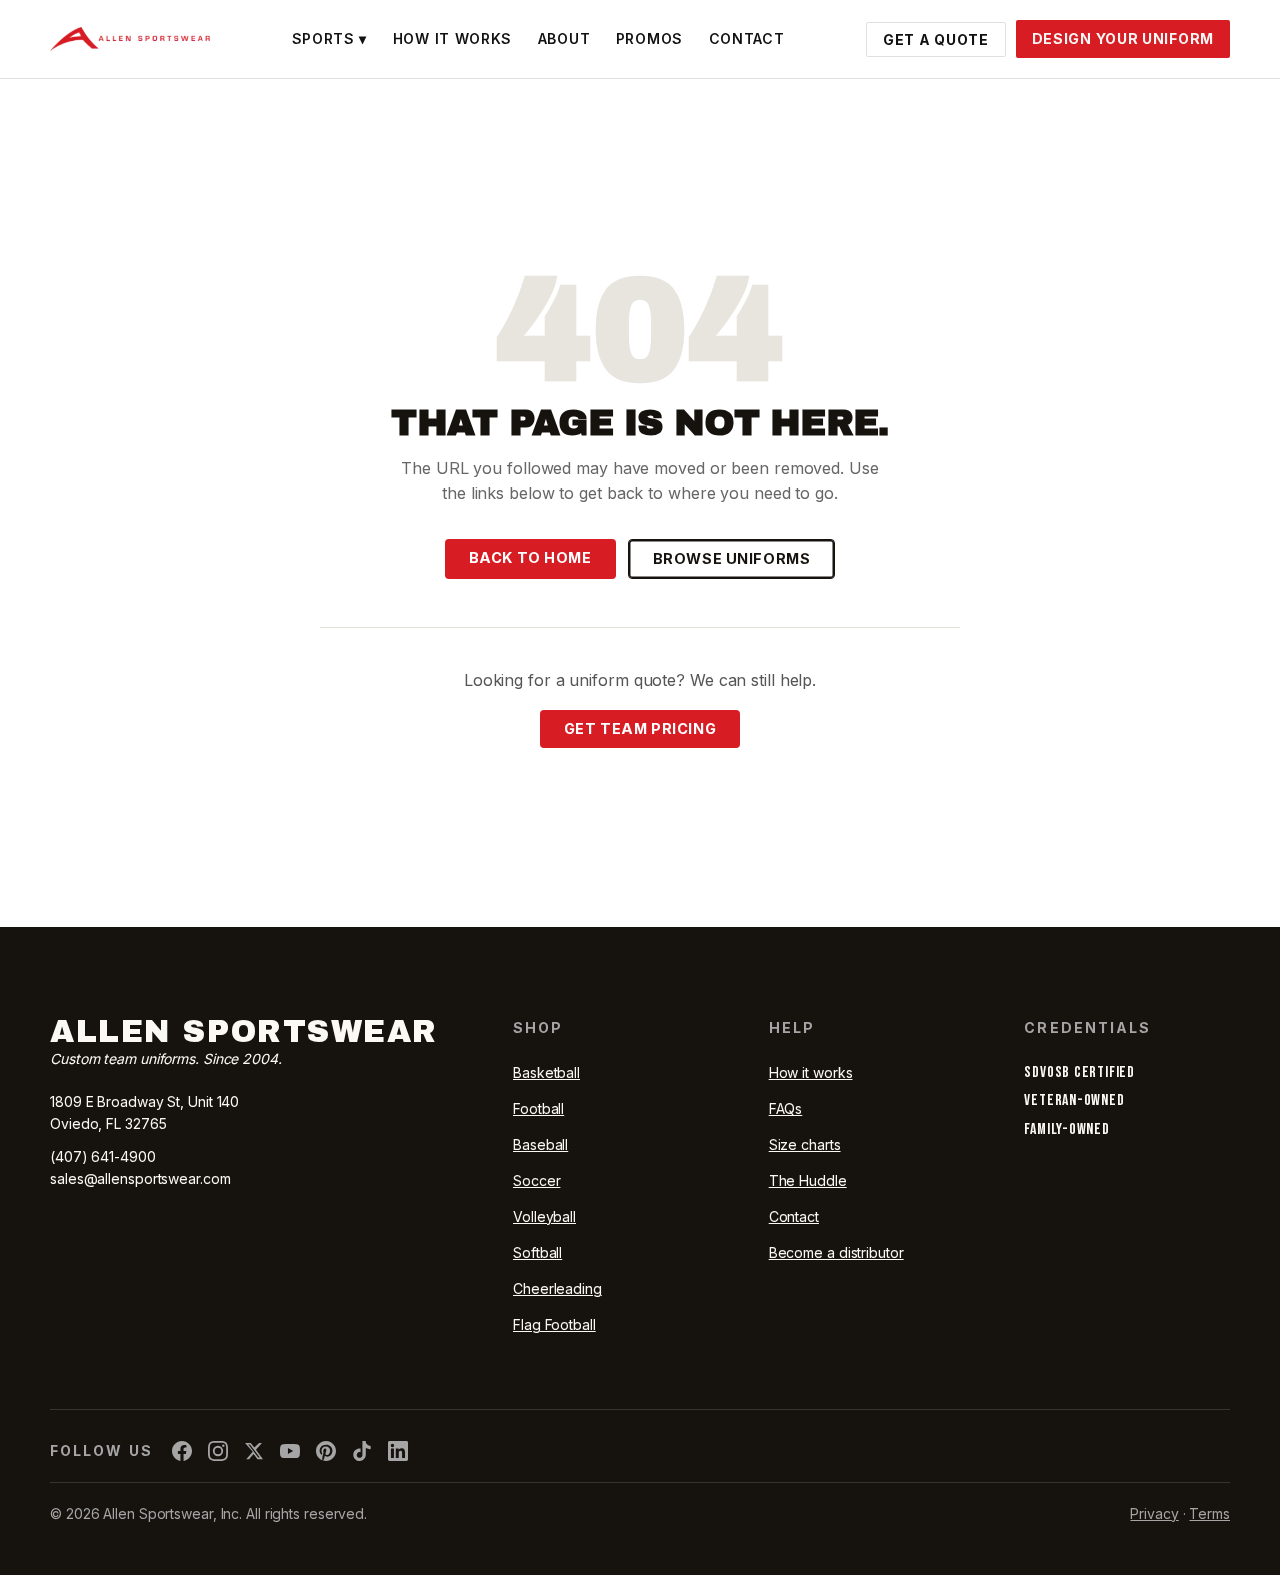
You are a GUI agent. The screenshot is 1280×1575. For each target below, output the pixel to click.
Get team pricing (640, 728)
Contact (747, 38)
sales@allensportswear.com (140, 1178)
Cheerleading (557, 1288)
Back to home (530, 557)
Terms (1209, 1513)
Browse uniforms (732, 558)
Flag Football (554, 1324)
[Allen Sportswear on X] (254, 1451)
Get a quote (936, 39)
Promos (649, 38)
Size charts (805, 1144)
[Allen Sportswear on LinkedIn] (398, 1451)
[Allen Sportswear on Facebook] (182, 1451)
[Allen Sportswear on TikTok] (362, 1451)
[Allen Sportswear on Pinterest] (326, 1451)
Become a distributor (836, 1252)
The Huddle (808, 1180)
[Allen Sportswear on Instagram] (218, 1451)
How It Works (452, 38)
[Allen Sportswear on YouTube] (290, 1451)
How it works (811, 1072)
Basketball (546, 1072)
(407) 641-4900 (103, 1156)
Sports (330, 38)
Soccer (536, 1180)
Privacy (1154, 1513)
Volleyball (544, 1216)
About (564, 38)
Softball (537, 1252)
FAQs (786, 1108)
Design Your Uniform (1123, 38)
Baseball (540, 1144)
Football (538, 1108)
